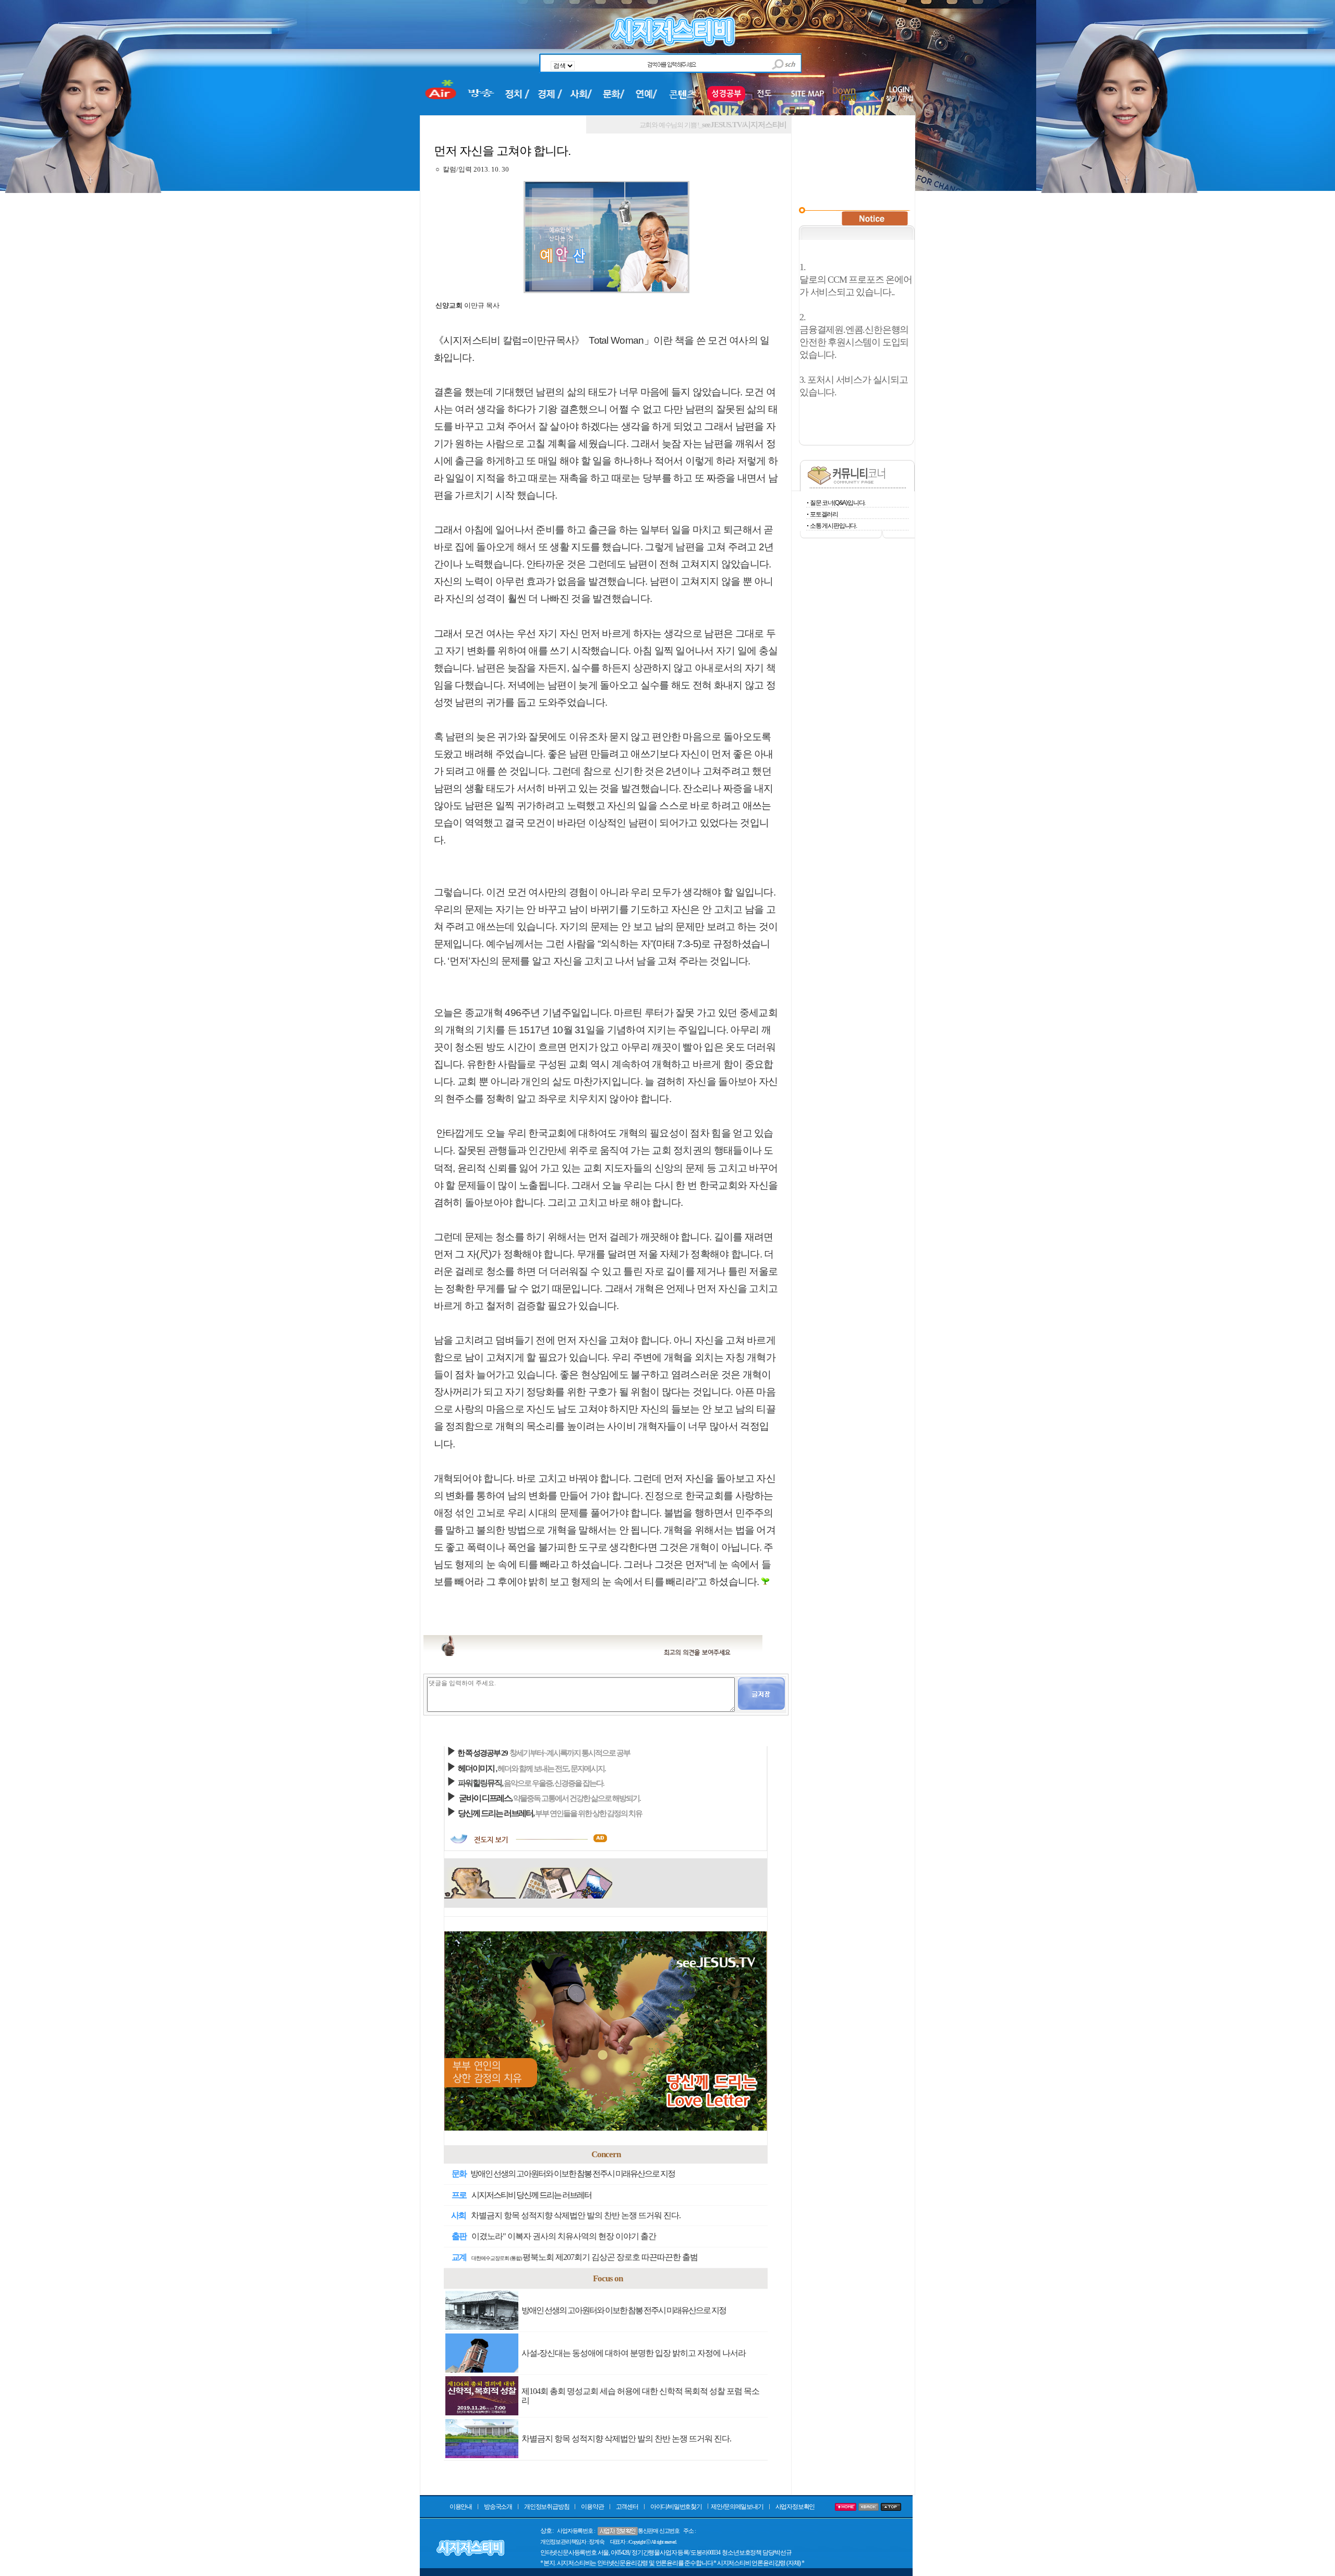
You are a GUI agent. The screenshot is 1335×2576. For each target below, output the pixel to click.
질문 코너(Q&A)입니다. (838, 503)
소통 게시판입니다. (833, 526)
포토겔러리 (824, 514)
